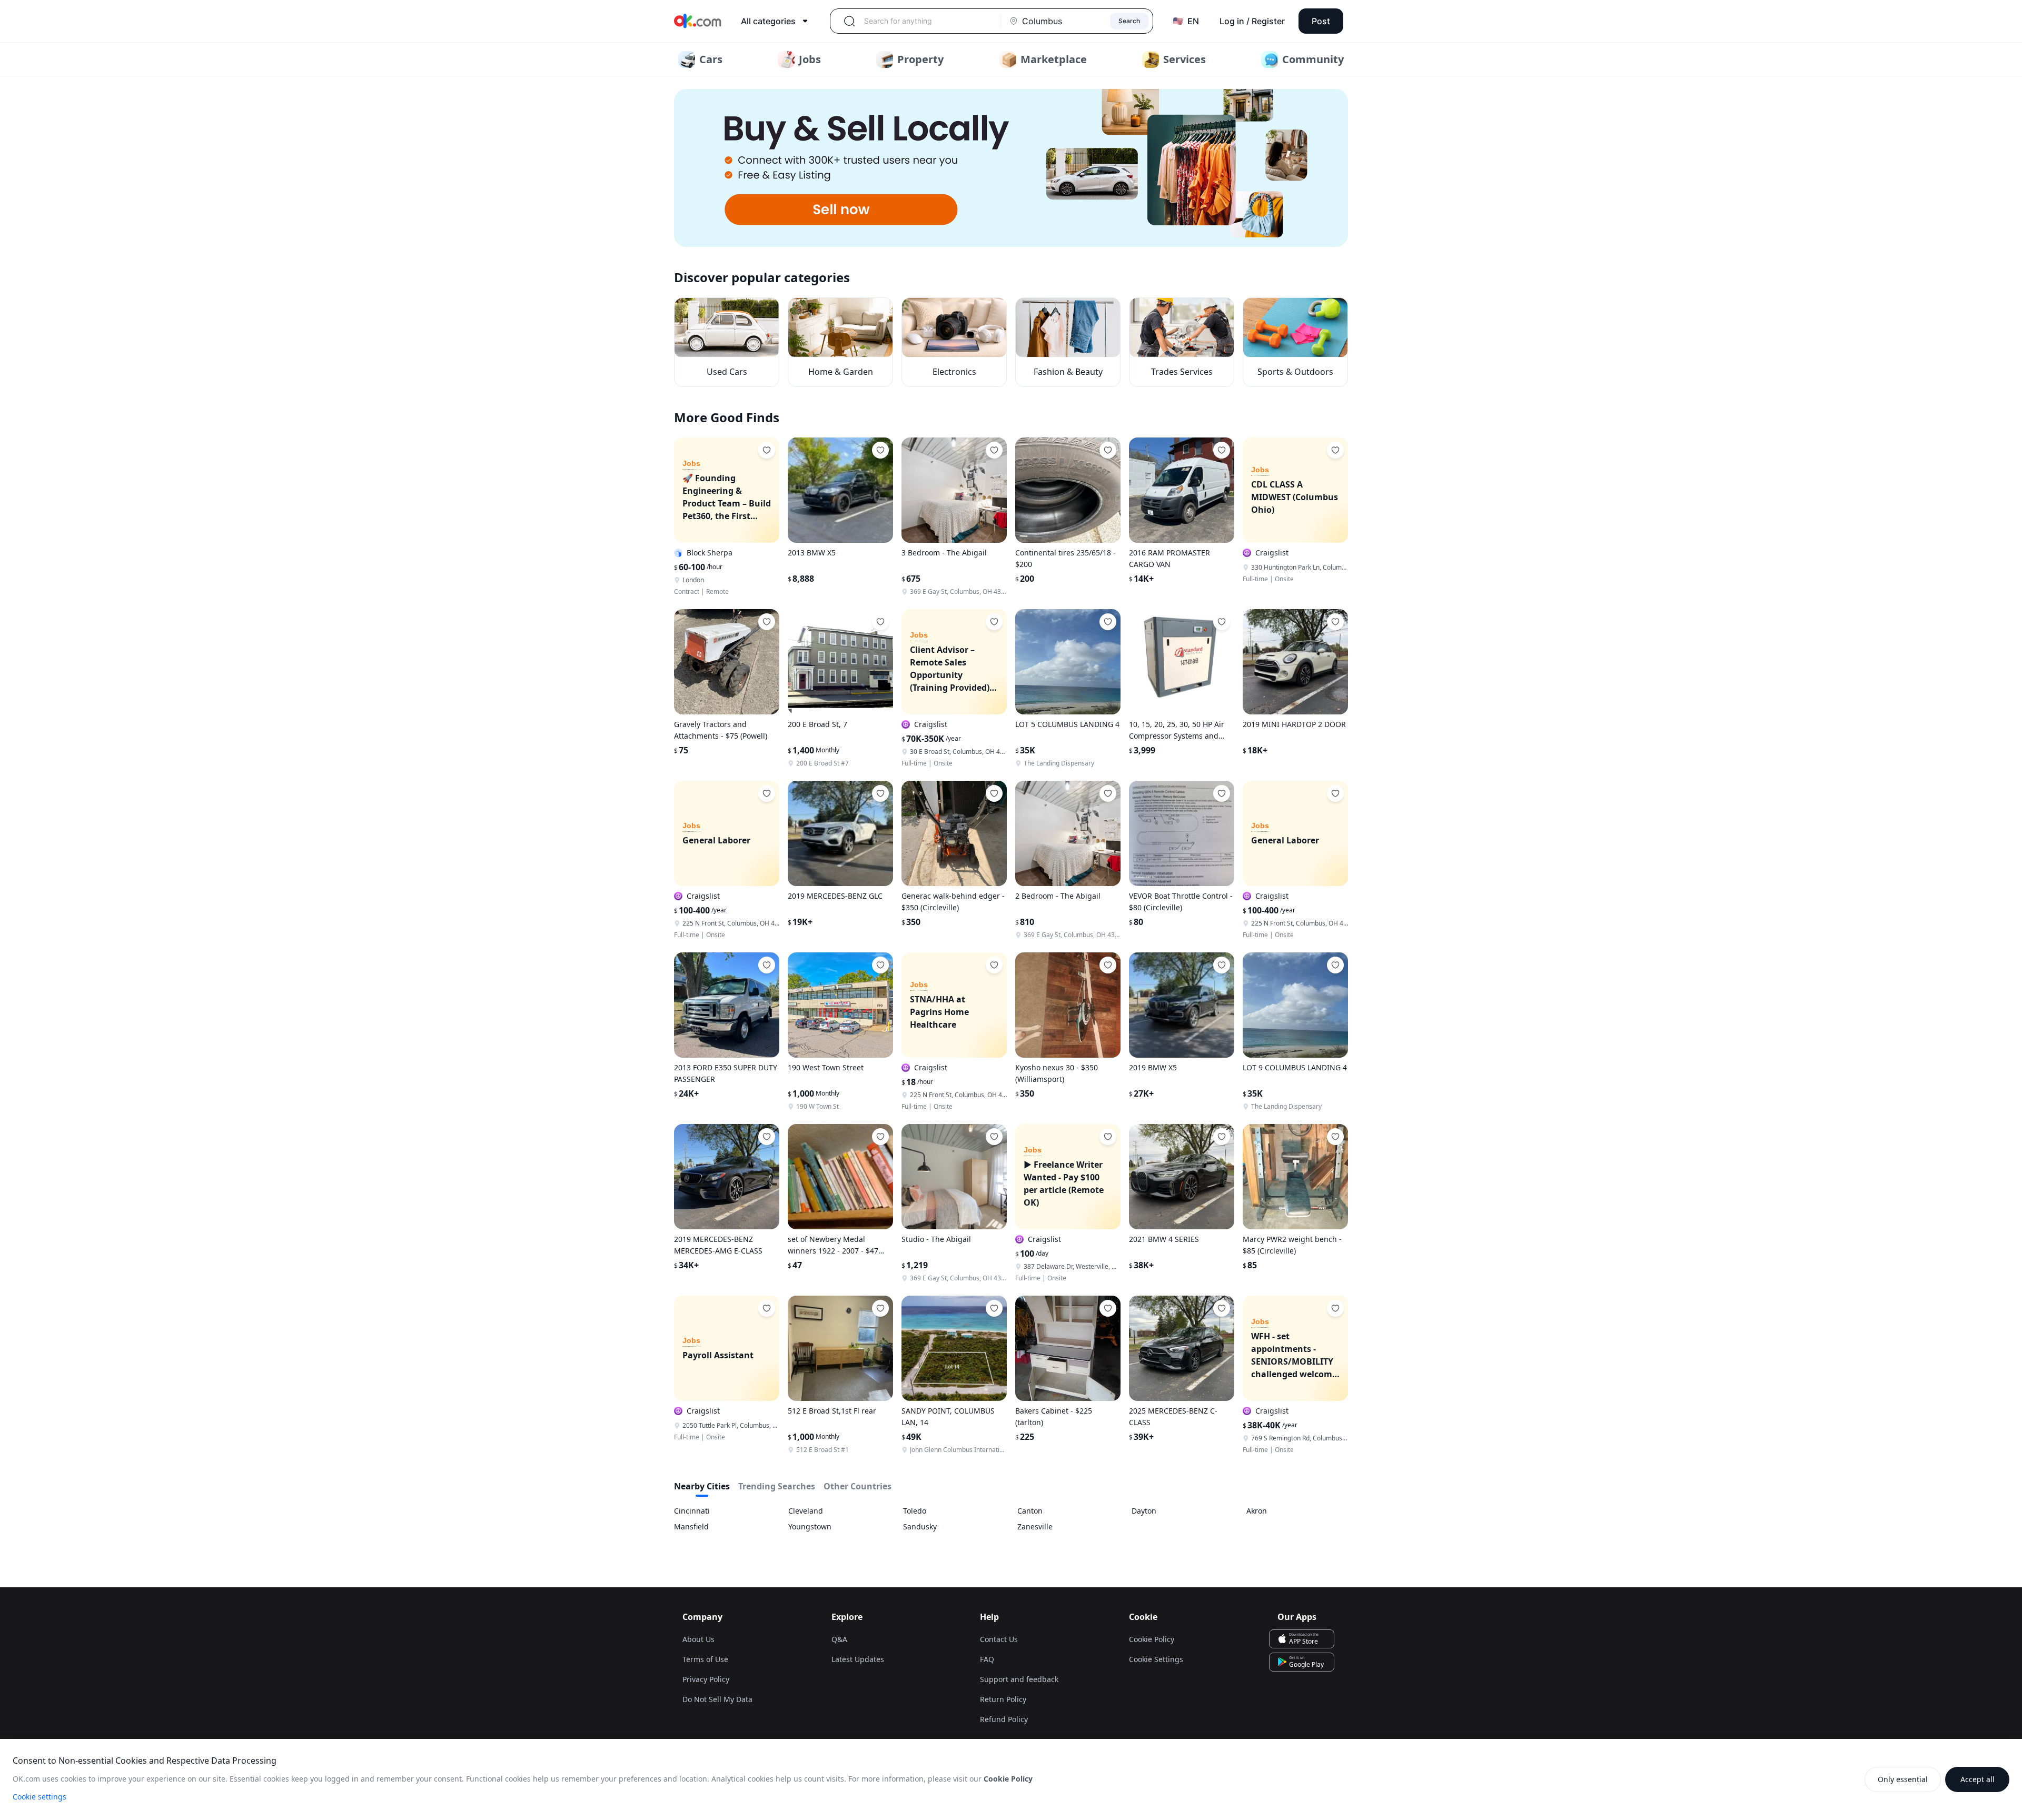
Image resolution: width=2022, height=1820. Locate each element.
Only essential (1903, 1779)
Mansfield (691, 1526)
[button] (1011, 168)
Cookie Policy (1152, 1639)
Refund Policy (1004, 1719)
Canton (1030, 1511)
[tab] (702, 1488)
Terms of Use (705, 1659)
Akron (1257, 1511)
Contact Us (999, 1639)
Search (1129, 21)
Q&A (839, 1639)
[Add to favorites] (767, 450)
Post (1321, 21)
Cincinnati (692, 1511)
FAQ (987, 1659)
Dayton (1144, 1511)
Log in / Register (1252, 21)
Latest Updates (858, 1659)
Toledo (915, 1511)
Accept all (1978, 1779)
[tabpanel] (1011, 1519)
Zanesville (1035, 1526)
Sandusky (920, 1526)
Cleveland (806, 1511)
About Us (698, 1639)
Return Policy (1003, 1699)
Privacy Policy (706, 1679)
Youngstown (810, 1526)
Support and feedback (1019, 1679)
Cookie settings (39, 1797)
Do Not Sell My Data (717, 1699)
